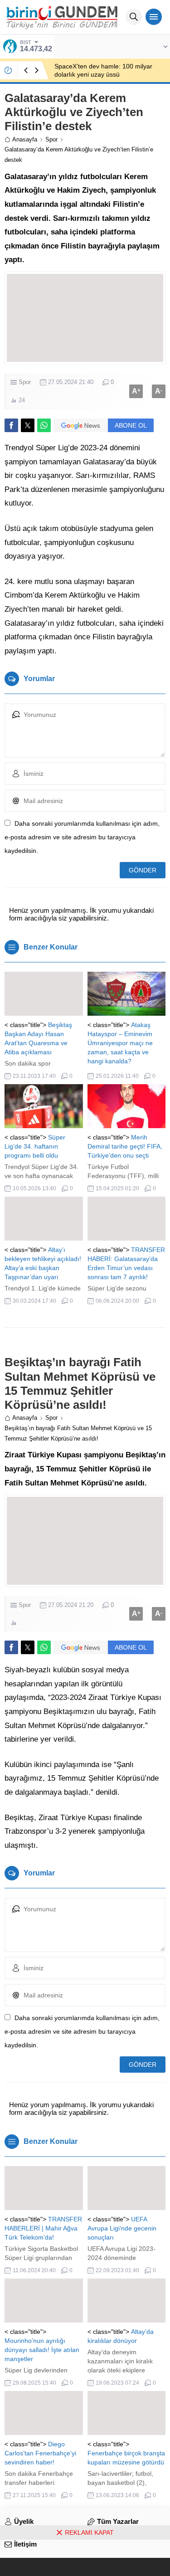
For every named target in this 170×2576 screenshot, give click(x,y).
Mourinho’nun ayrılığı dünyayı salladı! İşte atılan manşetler (42, 2350)
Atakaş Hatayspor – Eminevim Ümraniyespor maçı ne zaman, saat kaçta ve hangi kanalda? (120, 1043)
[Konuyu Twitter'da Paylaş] (28, 425)
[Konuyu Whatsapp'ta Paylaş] (44, 425)
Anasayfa (25, 139)
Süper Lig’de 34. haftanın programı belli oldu (35, 1146)
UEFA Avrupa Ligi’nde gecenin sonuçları (122, 2228)
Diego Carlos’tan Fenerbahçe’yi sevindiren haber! (40, 2453)
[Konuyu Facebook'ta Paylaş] (11, 425)
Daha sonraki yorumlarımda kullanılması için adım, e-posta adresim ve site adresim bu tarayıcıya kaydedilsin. (82, 837)
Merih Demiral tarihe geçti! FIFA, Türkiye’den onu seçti (125, 1146)
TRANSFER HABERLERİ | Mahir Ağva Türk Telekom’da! (43, 2228)
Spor (51, 139)
